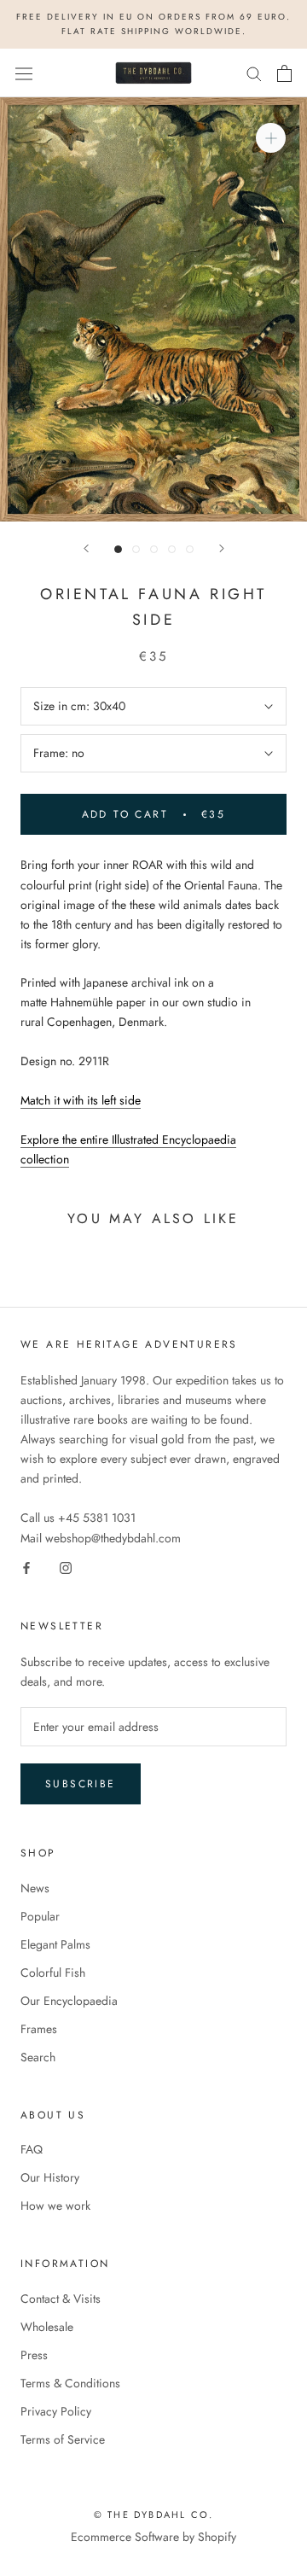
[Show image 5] (190, 549)
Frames (39, 2029)
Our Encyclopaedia (69, 2001)
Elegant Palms (55, 1944)
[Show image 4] (172, 549)
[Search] (254, 73)
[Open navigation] (24, 73)
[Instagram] (66, 1568)
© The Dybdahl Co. (153, 2515)
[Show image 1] (118, 549)
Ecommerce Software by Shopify (153, 2537)
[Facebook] (26, 1568)
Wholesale (47, 2327)
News (35, 1888)
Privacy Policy (56, 2411)
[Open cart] (284, 73)
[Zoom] (271, 138)
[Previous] (86, 548)
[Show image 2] (136, 549)
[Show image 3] (154, 549)
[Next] (222, 548)
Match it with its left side (81, 1100)
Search (38, 2057)
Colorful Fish (53, 1973)
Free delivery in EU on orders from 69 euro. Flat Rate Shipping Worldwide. (153, 24)
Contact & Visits (61, 2299)
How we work (55, 2206)
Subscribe (81, 1784)
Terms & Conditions (70, 2383)
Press (34, 2355)
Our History (50, 2177)
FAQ (32, 2149)
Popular (40, 1916)
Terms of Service (63, 2439)
